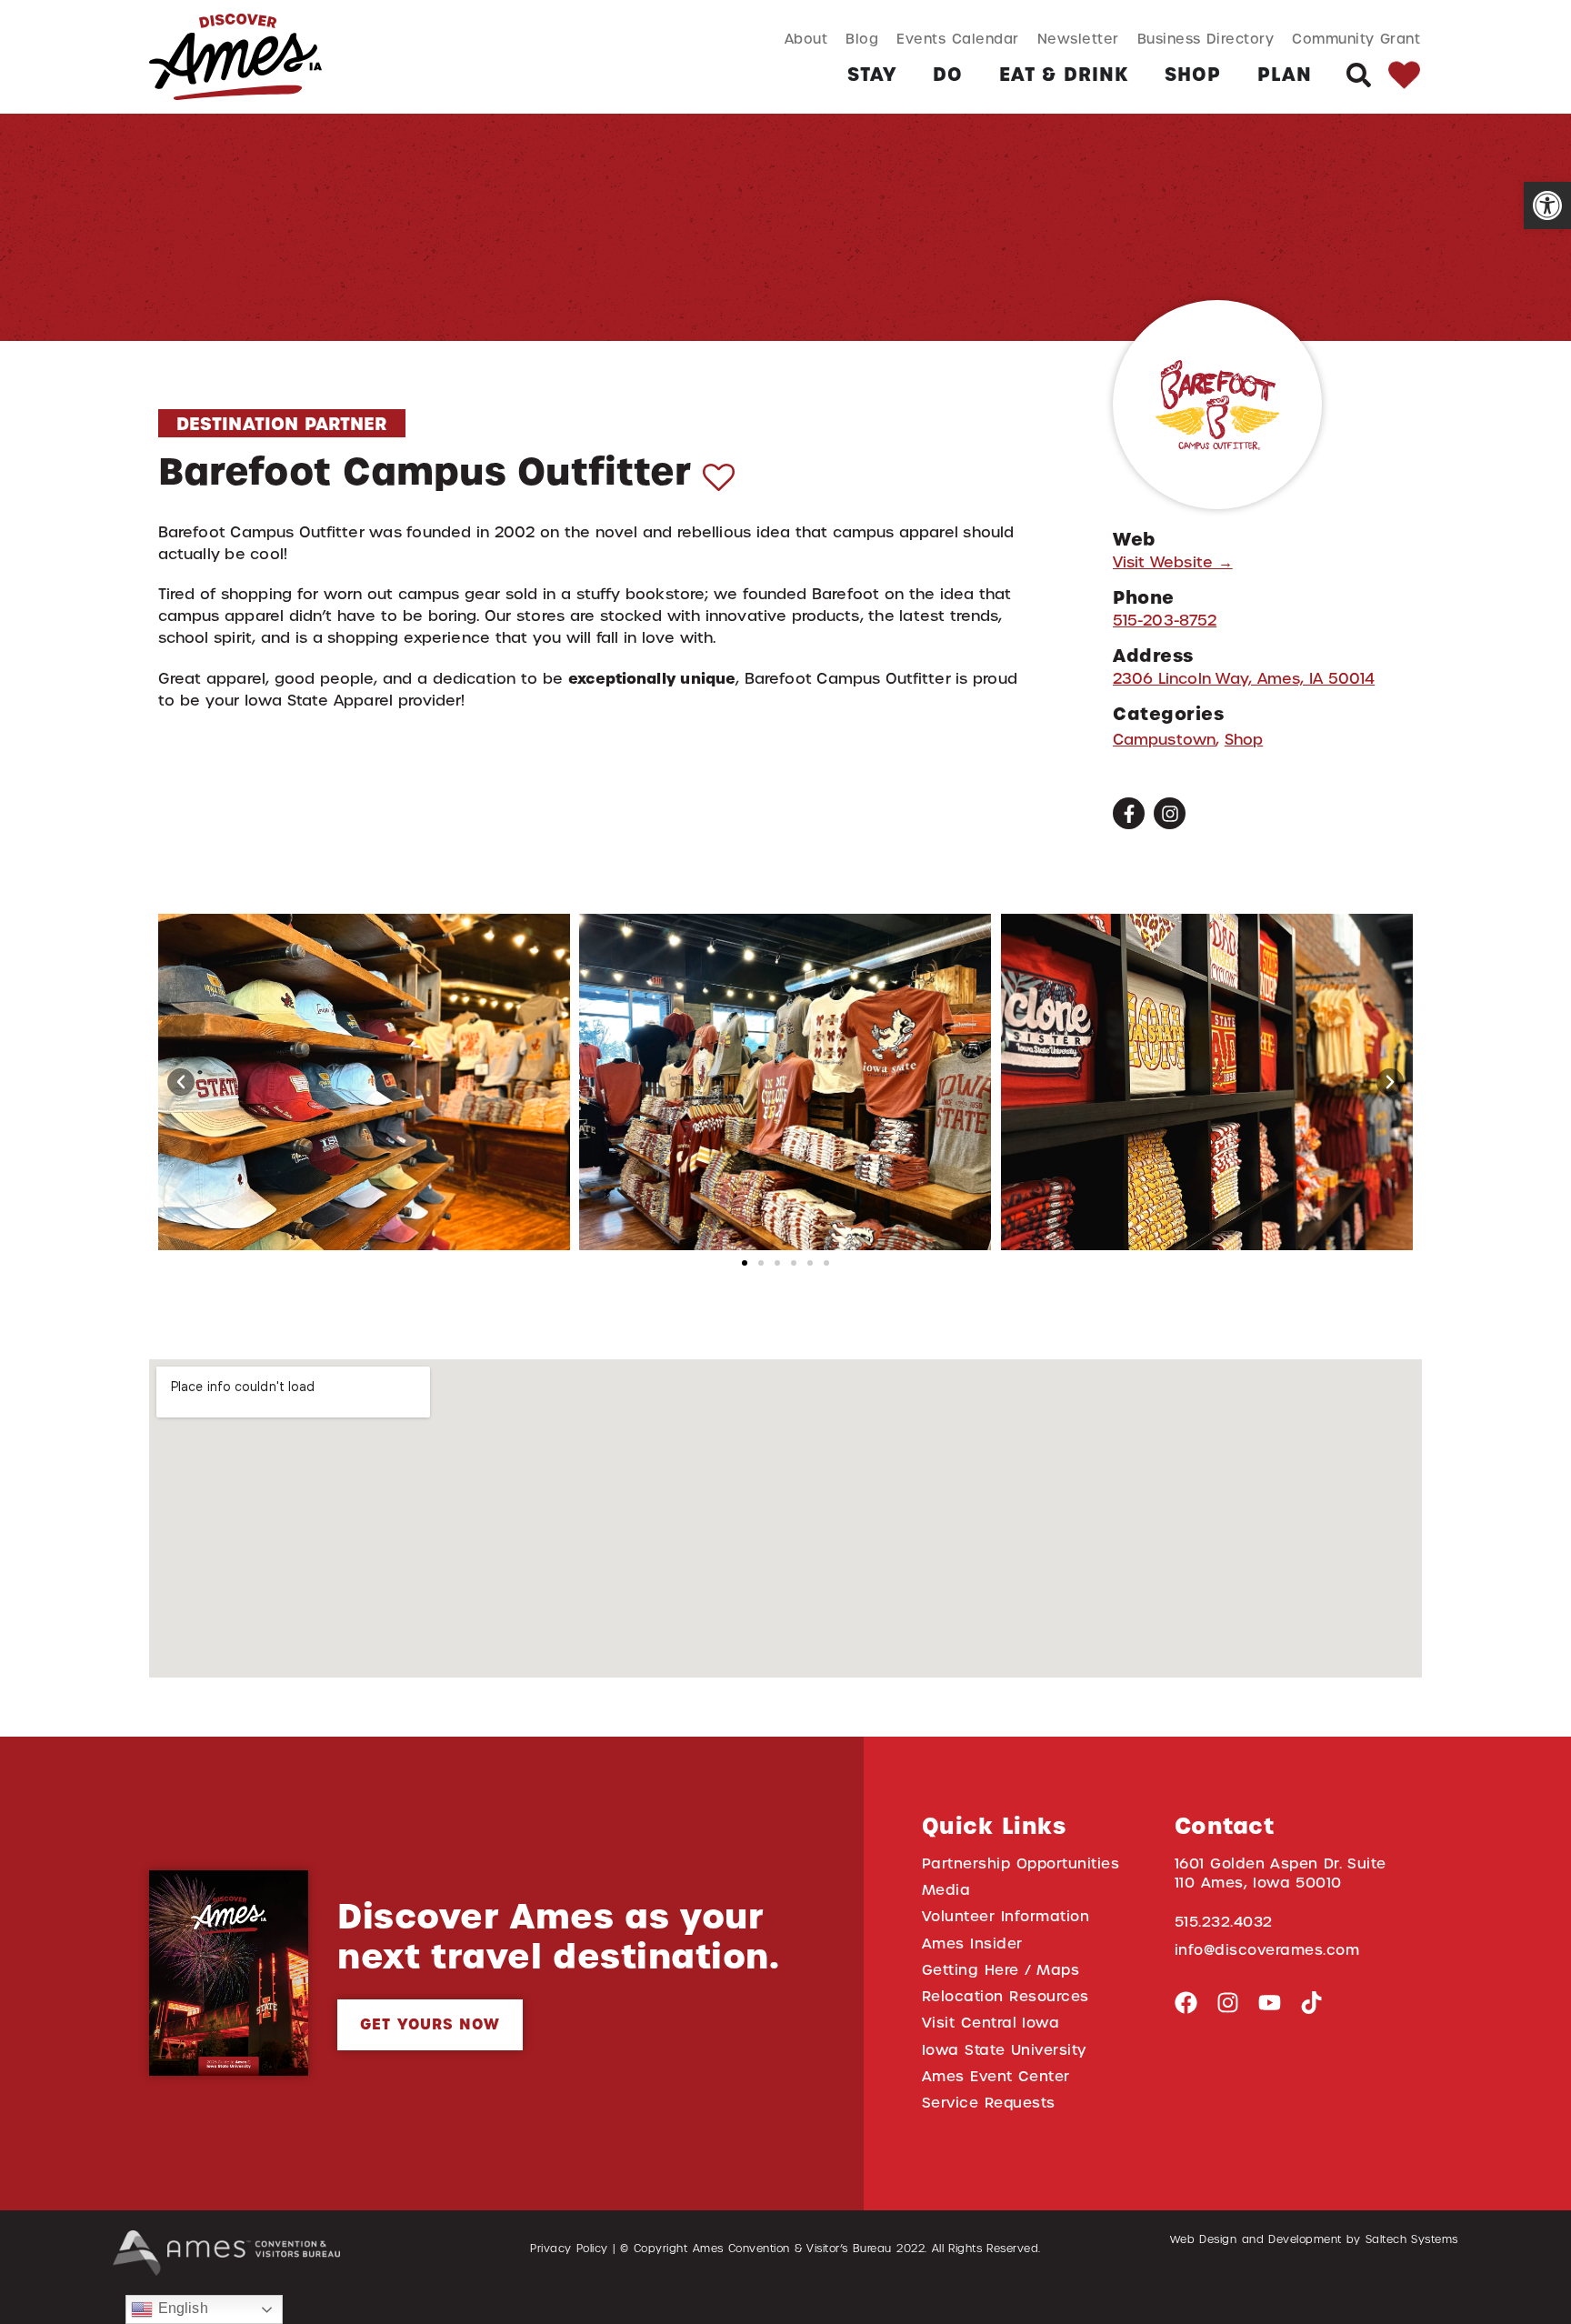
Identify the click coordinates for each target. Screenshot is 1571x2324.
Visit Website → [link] (1173, 562)
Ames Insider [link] (972, 1943)
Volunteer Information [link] (1006, 1916)
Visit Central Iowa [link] (991, 2023)
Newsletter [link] (1078, 39)
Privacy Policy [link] (569, 2249)
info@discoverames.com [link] (1267, 1950)
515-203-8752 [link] (1165, 621)
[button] (181, 1082)
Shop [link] (1244, 740)
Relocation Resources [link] (1006, 1996)
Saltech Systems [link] (1412, 2239)
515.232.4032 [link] (1224, 1922)
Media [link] (946, 1890)
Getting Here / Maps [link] (1001, 1970)
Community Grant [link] (1356, 39)
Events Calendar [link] (957, 39)
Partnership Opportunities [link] (1021, 1863)
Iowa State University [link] (1004, 2050)
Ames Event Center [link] (996, 2076)
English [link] (180, 2308)
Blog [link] (862, 39)
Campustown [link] (1164, 740)
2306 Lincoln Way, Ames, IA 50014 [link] (1244, 679)
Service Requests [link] (989, 2103)
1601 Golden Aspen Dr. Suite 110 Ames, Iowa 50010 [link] (1281, 1873)
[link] (1547, 205)
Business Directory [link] (1206, 39)
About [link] (806, 39)
